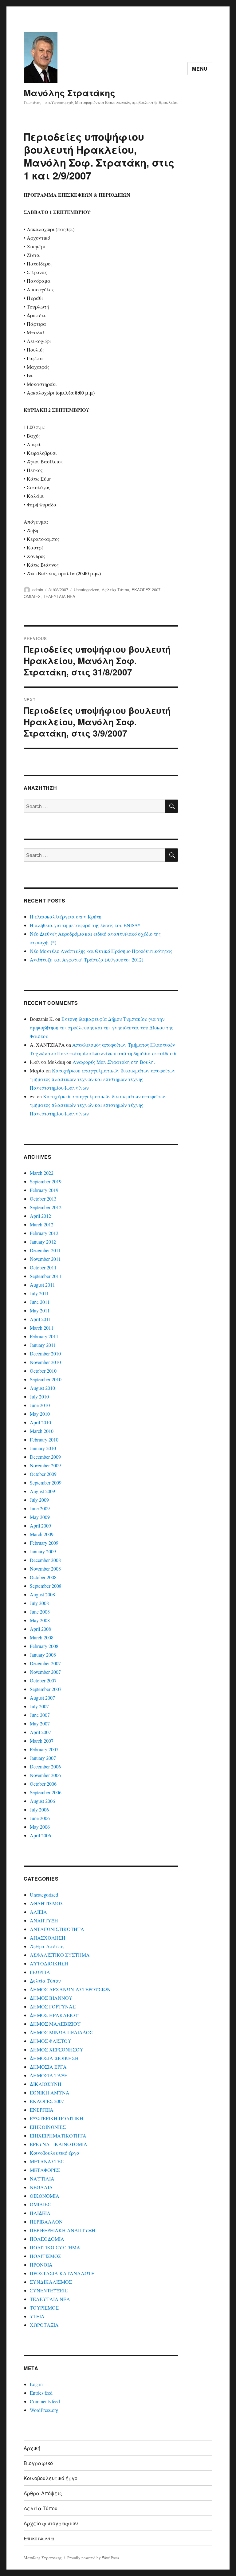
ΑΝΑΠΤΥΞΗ (44, 1920)
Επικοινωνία (39, 2538)
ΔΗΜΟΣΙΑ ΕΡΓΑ (48, 2067)
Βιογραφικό (38, 2463)
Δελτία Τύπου (115, 590)
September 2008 (46, 1586)
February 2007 (44, 1749)
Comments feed (45, 2401)
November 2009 (45, 1465)
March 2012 (42, 1224)
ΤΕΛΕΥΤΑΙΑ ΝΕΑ (59, 596)
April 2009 (40, 1526)
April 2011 (40, 1319)
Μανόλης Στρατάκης (69, 93)
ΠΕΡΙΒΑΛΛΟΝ (46, 2222)
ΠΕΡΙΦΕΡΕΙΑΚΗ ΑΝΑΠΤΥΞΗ (63, 2230)
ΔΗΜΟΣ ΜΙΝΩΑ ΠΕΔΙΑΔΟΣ (61, 2032)
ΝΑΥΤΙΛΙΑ (42, 2179)
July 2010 (39, 1396)
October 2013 (43, 1199)
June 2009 (40, 1508)
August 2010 (42, 1388)
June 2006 (40, 1818)
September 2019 (46, 1181)
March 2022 (42, 1173)
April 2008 (40, 1629)
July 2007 (39, 1706)
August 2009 (42, 1491)
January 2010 (43, 1448)
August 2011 (42, 1285)
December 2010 (45, 1353)
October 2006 (43, 1784)
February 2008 (44, 1646)
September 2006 (46, 1792)
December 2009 (45, 1457)
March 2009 (42, 1534)
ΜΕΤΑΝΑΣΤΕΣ (47, 2161)
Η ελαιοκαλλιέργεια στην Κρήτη (66, 916)
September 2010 (46, 1379)
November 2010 (45, 1362)
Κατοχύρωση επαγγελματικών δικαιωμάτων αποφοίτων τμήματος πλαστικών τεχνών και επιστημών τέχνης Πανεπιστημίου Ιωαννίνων (103, 1079)
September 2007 (46, 1689)
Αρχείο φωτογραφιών (51, 2523)
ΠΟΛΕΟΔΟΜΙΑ (47, 2239)
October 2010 (43, 1371)
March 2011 (42, 1328)
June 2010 (40, 1405)
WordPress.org (44, 2410)
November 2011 (45, 1259)
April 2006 (40, 1835)
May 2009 (40, 1517)
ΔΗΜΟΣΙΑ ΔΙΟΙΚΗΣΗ (54, 2058)
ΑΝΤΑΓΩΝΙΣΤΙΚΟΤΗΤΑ (57, 1929)
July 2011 (39, 1293)
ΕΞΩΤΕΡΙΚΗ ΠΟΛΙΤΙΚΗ (57, 2118)
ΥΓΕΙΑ (37, 2316)
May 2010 (40, 1414)
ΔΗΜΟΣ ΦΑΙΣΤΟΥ (51, 2041)
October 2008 (43, 1577)
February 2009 (44, 1543)
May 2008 (40, 1620)
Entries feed (41, 2393)
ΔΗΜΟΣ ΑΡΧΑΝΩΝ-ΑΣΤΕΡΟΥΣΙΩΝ (70, 1989)
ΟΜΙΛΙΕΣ (32, 596)
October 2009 (43, 1474)
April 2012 (40, 1216)
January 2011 (43, 1345)
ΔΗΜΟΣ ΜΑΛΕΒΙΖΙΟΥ (55, 2024)
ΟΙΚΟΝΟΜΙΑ (45, 2196)
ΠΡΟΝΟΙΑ (41, 2265)
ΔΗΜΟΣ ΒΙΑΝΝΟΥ (51, 1998)
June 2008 (40, 1612)
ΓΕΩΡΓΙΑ (40, 1972)
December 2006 (45, 1766)
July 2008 (39, 1603)
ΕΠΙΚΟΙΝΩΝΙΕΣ (48, 2127)
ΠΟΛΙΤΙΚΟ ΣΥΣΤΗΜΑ (55, 2247)
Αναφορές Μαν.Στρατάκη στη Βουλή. (114, 1062)
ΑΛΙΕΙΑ (38, 1912)
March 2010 (42, 1431)
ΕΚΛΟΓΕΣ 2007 (146, 590)
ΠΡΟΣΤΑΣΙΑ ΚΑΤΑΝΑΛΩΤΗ (62, 2273)
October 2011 (43, 1267)
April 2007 (40, 1732)
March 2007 (42, 1741)
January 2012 (43, 1242)
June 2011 (40, 1302)
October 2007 (43, 1680)
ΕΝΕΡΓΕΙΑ (42, 2110)
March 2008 (42, 1637)
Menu (200, 69)
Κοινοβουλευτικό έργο (54, 2153)
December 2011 (45, 1250)
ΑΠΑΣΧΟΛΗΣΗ (48, 1938)
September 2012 (46, 1207)
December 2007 (45, 1663)
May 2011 (40, 1310)
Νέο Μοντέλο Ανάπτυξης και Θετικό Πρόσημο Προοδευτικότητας (101, 951)
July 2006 (39, 1809)
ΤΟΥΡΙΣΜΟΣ (44, 2308)
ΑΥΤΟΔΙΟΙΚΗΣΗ (49, 1963)
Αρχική (32, 2448)
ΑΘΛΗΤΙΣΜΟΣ (47, 1903)
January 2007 (43, 1758)
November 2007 (45, 1672)
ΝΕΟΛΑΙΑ (41, 2187)
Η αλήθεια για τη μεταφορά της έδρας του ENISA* (85, 925)
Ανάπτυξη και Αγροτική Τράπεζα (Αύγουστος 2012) (87, 960)
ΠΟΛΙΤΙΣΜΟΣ (45, 2256)
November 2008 (45, 1569)
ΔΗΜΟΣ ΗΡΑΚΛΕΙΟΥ (54, 2015)
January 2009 (43, 1551)
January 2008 (43, 1655)
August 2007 (42, 1698)
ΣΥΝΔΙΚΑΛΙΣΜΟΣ (51, 2282)
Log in (36, 2384)
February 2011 (44, 1336)
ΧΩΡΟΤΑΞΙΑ (44, 2325)
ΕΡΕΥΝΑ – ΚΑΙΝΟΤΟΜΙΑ (59, 2144)
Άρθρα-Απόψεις (47, 1946)
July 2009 (39, 1500)
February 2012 (44, 1233)
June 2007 (40, 1715)
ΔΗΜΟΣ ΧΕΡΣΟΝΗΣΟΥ (57, 2049)
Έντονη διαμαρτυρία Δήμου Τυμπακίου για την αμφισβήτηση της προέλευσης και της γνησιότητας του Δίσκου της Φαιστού (101, 1027)
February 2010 (44, 1439)
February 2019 (44, 1190)
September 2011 (46, 1276)
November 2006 (45, 1775)
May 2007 (40, 1723)
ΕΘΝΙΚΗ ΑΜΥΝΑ (50, 2092)
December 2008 (45, 1560)
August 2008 (42, 1594)
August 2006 (42, 1801)
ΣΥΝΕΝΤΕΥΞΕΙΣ (49, 2290)
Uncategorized (87, 590)
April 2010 (40, 1422)
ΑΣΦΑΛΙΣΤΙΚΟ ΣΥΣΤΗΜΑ (60, 1955)
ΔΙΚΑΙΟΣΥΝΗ (46, 2084)
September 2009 (46, 1483)
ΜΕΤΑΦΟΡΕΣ (45, 2170)
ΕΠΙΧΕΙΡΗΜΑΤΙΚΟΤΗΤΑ (58, 2136)
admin (38, 590)
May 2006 (40, 1827)
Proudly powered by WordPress (93, 2558)
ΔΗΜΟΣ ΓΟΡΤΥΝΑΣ (53, 2006)
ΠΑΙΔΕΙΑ (40, 2213)
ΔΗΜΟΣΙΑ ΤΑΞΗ (49, 2075)
